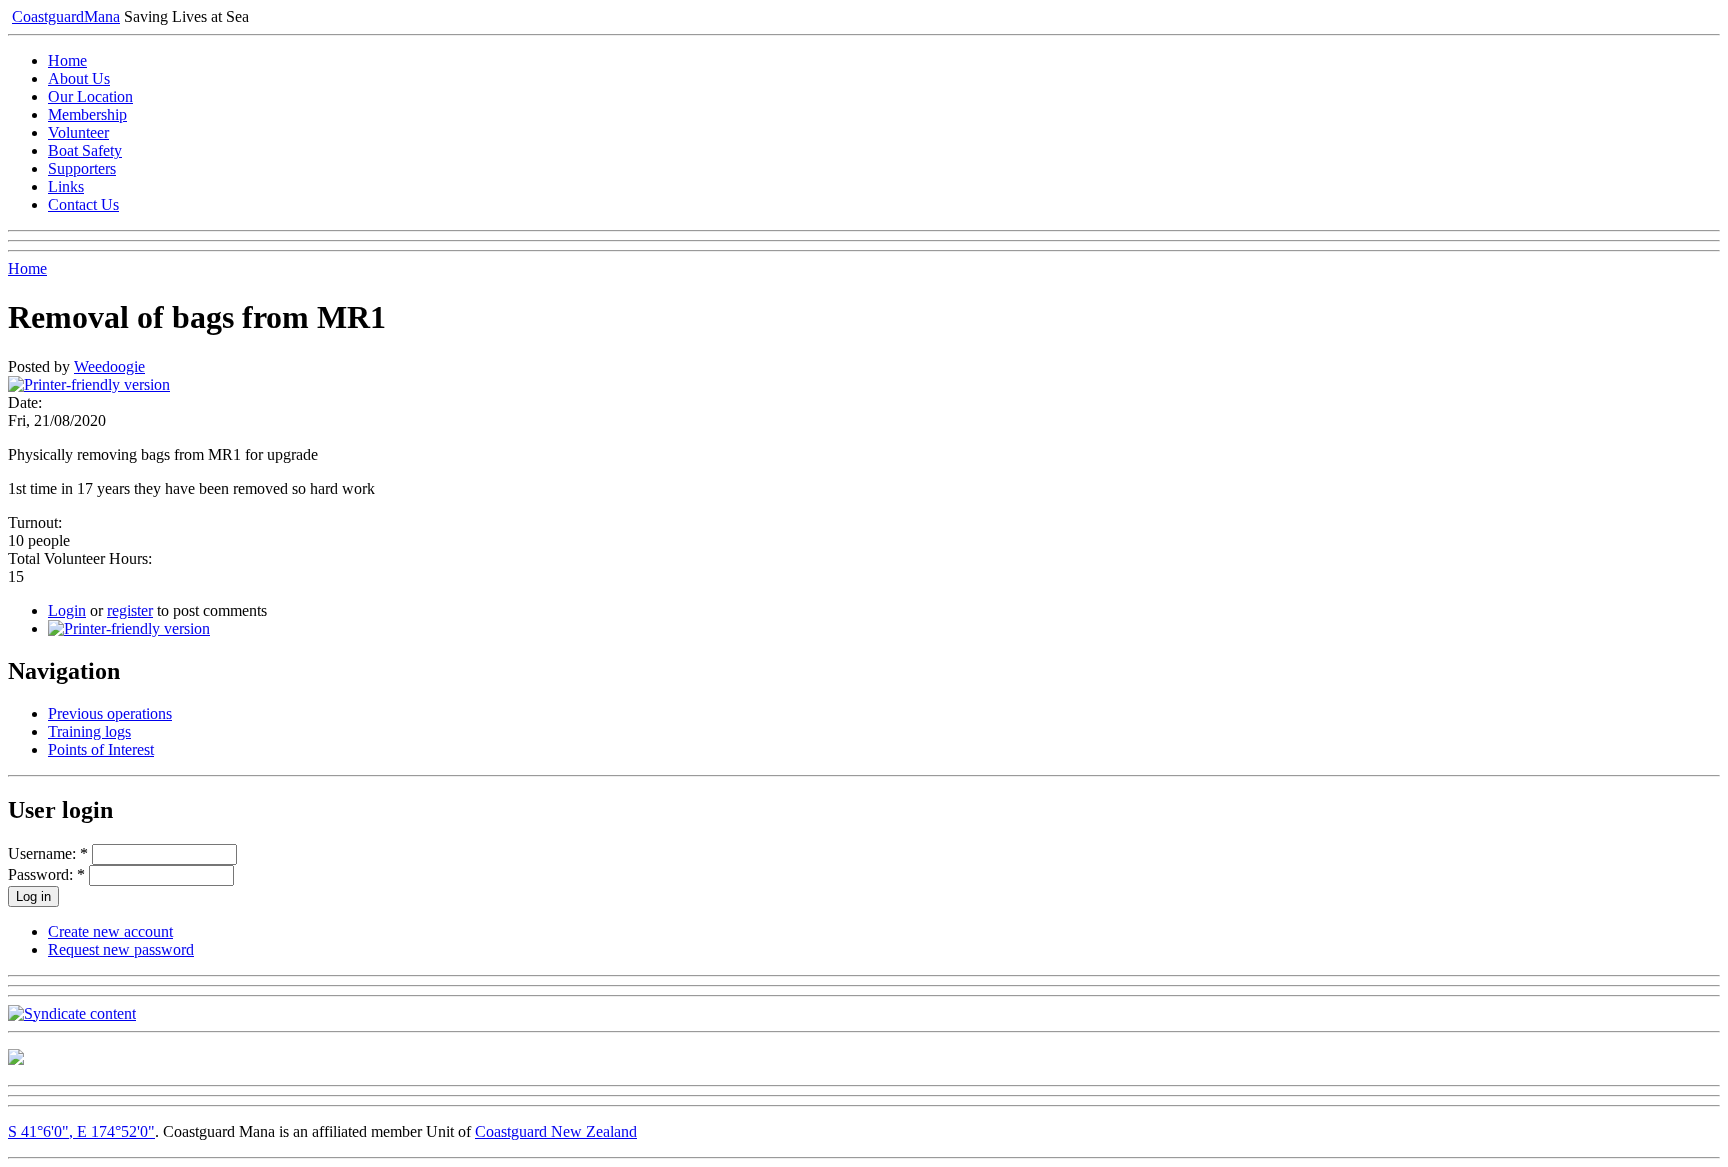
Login (67, 610)
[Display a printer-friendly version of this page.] (89, 384)
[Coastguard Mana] (16, 1059)
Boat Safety (85, 150)
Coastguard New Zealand (556, 1131)
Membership (87, 114)
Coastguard (66, 16)
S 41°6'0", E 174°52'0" (81, 1131)
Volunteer (78, 132)
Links (66, 186)
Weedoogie (109, 366)
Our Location (90, 96)
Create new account (110, 931)
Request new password (121, 949)
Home (67, 60)
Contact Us (83, 204)
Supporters (82, 168)
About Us (79, 78)
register (130, 610)
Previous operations (110, 713)
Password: (46, 874)
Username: (48, 853)
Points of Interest (101, 749)
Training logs (89, 731)
